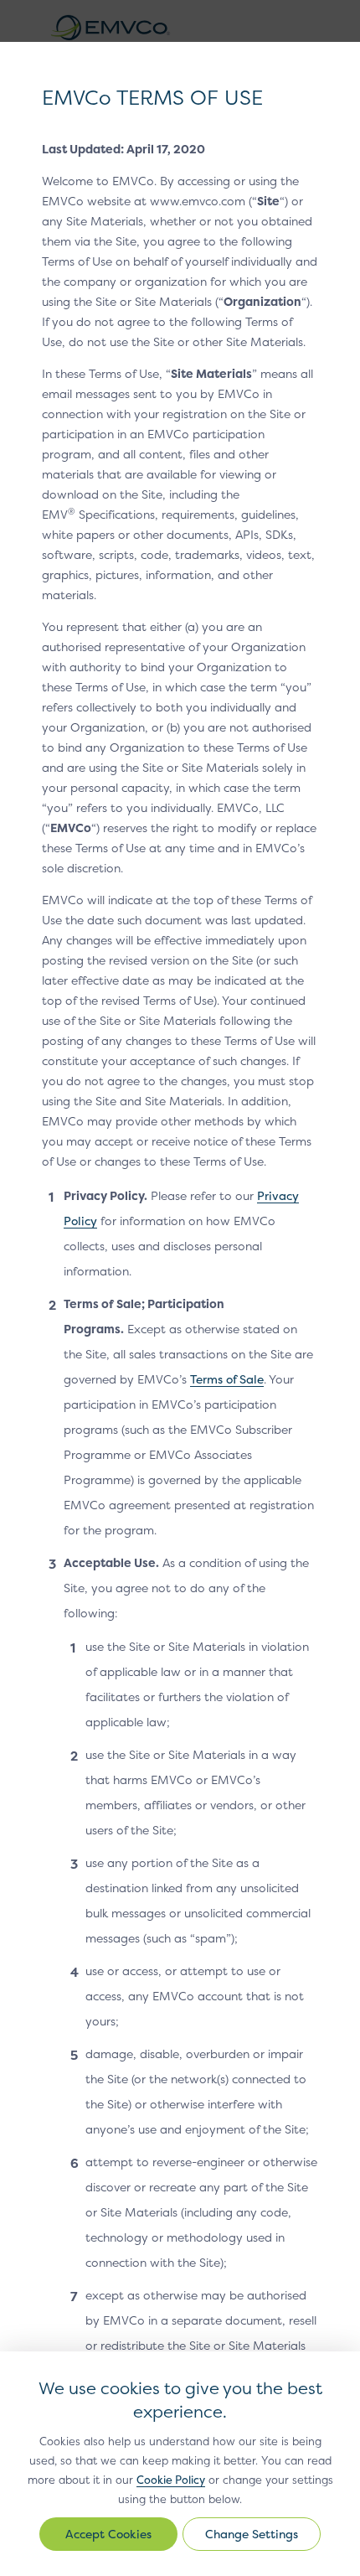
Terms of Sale (227, 1379)
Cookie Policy (171, 2480)
